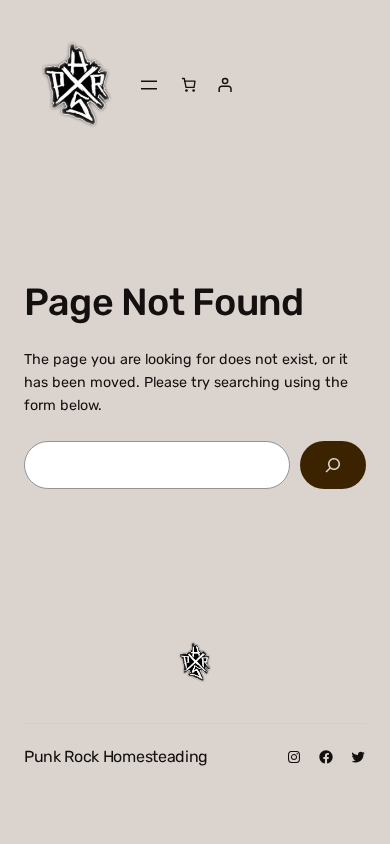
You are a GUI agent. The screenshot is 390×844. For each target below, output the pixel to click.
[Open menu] (149, 85)
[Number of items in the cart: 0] (189, 85)
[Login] (225, 85)
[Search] (333, 464)
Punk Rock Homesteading (116, 756)
